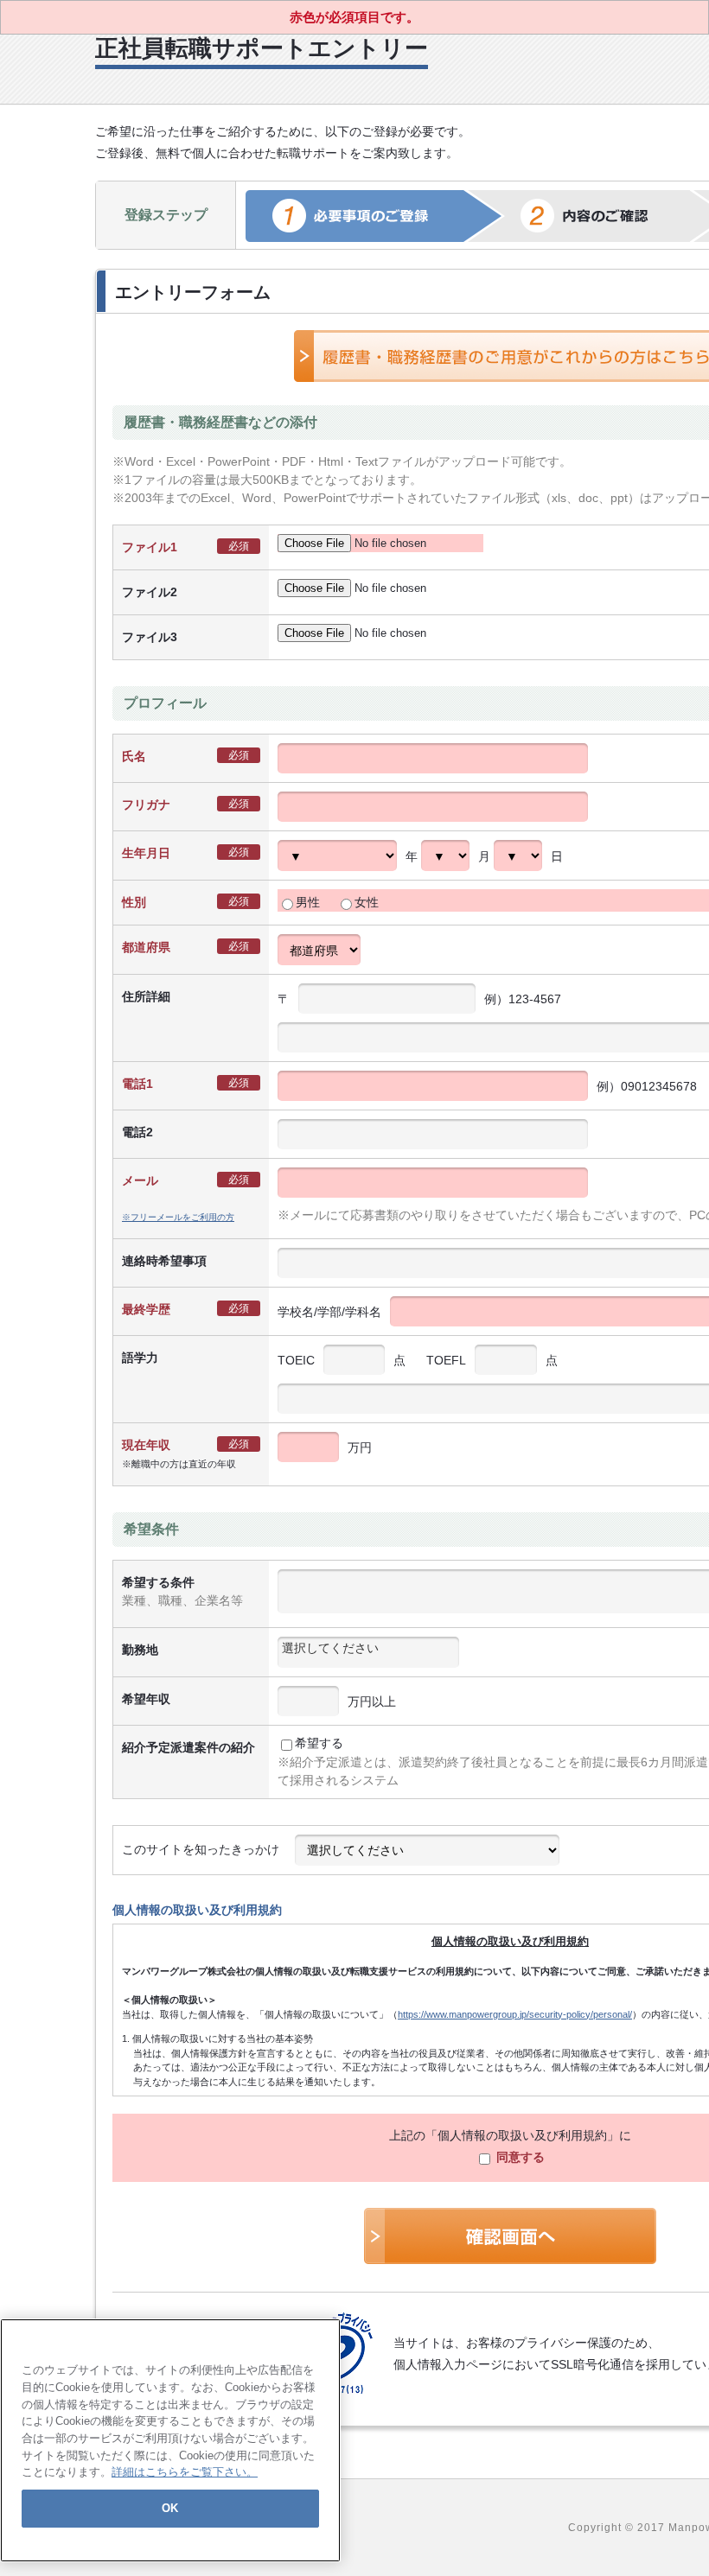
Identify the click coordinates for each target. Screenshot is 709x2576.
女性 (367, 902)
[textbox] (368, 1648)
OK (170, 2508)
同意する (519, 2157)
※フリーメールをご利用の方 (178, 1217)
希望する (319, 1743)
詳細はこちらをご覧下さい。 (185, 2472)
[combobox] (368, 1652)
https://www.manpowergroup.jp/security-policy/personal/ (515, 2014)
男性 (308, 902)
